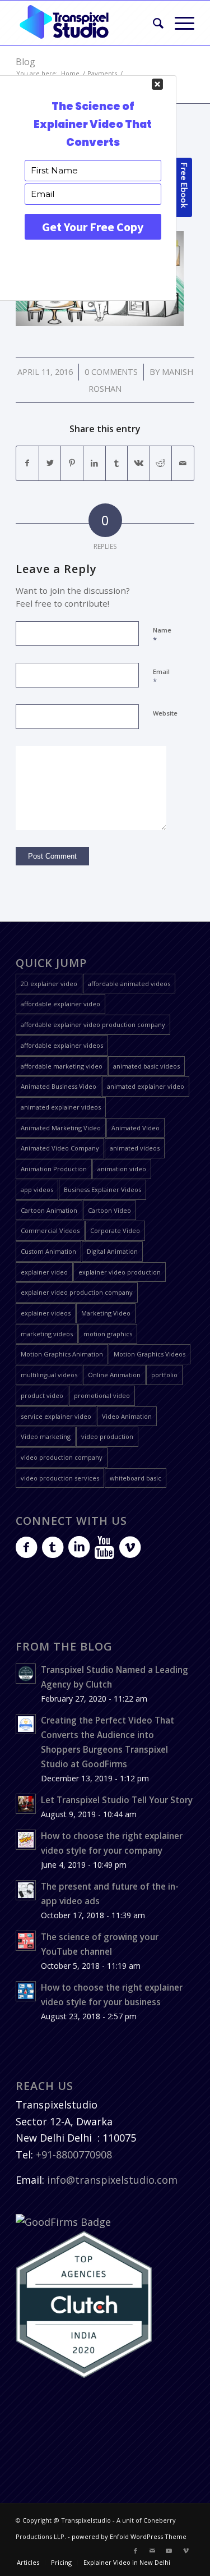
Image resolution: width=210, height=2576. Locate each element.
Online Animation (114, 1375)
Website (165, 713)
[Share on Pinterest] (72, 463)
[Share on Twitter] (50, 463)
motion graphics (108, 1334)
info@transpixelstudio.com (112, 2180)
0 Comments (111, 372)
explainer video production (120, 1272)
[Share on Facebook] (27, 463)
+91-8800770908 (74, 2155)
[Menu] (179, 23)
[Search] (153, 23)
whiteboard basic (136, 1478)
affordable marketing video (62, 1066)
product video (42, 1395)
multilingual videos (49, 1375)
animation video (122, 1169)
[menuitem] (153, 23)
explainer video (44, 1272)
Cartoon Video (109, 1210)
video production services (60, 1478)
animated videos (135, 1148)
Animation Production (54, 1169)
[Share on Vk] (139, 463)
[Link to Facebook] (136, 2551)
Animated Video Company (60, 1148)
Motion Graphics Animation (62, 1354)
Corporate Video (115, 1230)
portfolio (164, 1375)
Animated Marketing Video (61, 1128)
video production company (62, 1457)
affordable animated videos (129, 984)
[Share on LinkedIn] (94, 463)
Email (161, 677)
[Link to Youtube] (169, 2551)
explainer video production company (77, 1292)
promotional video (102, 1395)
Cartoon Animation (49, 1210)
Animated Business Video (59, 1086)
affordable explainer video (60, 1004)
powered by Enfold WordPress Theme (129, 2536)
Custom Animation (48, 1251)
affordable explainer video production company (93, 1025)
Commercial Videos (50, 1230)
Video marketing (46, 1436)
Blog (25, 62)
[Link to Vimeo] (186, 2551)
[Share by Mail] (183, 463)
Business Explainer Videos (102, 1190)
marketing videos (47, 1334)
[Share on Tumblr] (117, 463)
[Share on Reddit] (161, 463)
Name (162, 635)
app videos (37, 1190)
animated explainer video (146, 1086)
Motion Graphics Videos (150, 1354)
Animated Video (136, 1128)
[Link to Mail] (152, 2551)
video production (107, 1436)
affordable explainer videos (62, 1045)
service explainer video (56, 1416)
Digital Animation (112, 1251)
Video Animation (127, 1416)
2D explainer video (49, 984)
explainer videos (46, 1313)
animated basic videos (146, 1066)
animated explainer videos (61, 1107)
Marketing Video (106, 1313)
